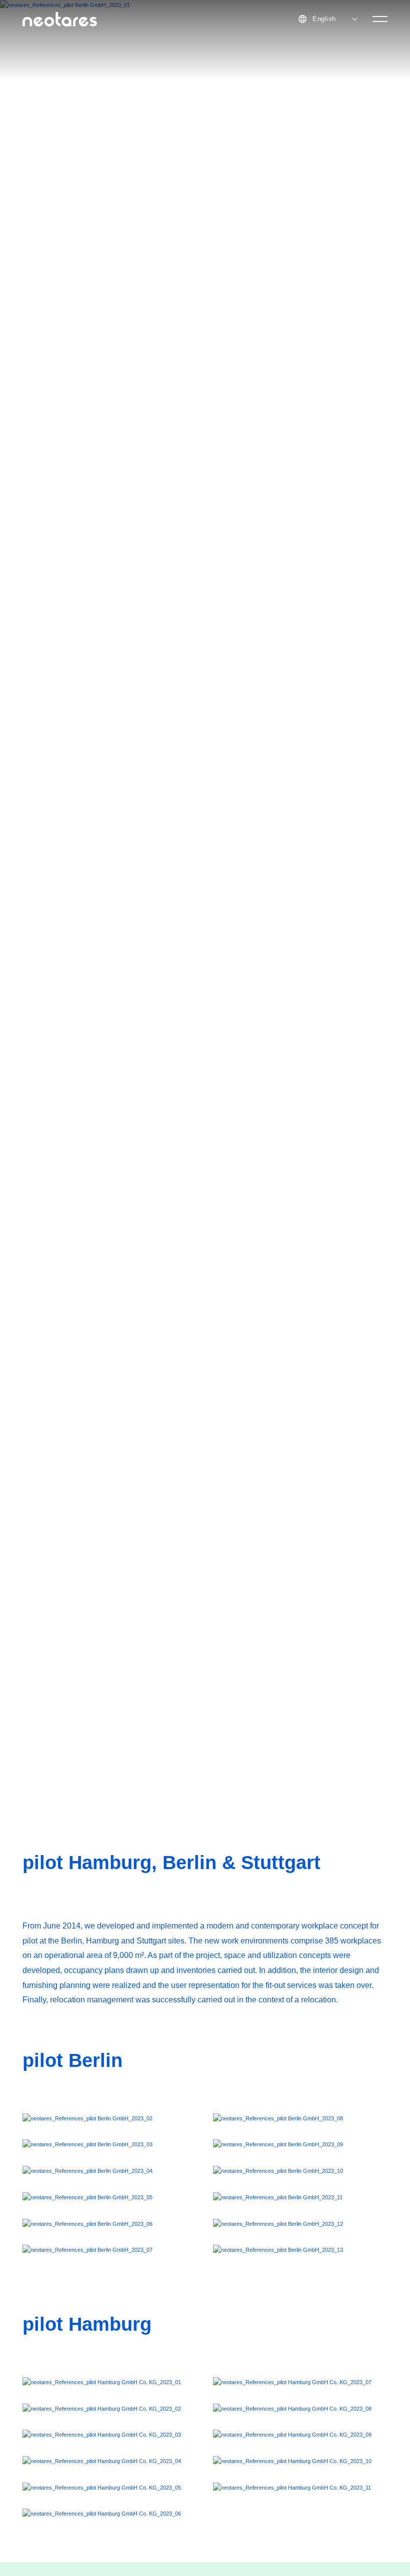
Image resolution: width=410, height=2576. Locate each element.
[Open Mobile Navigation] (380, 19)
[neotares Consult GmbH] (60, 19)
